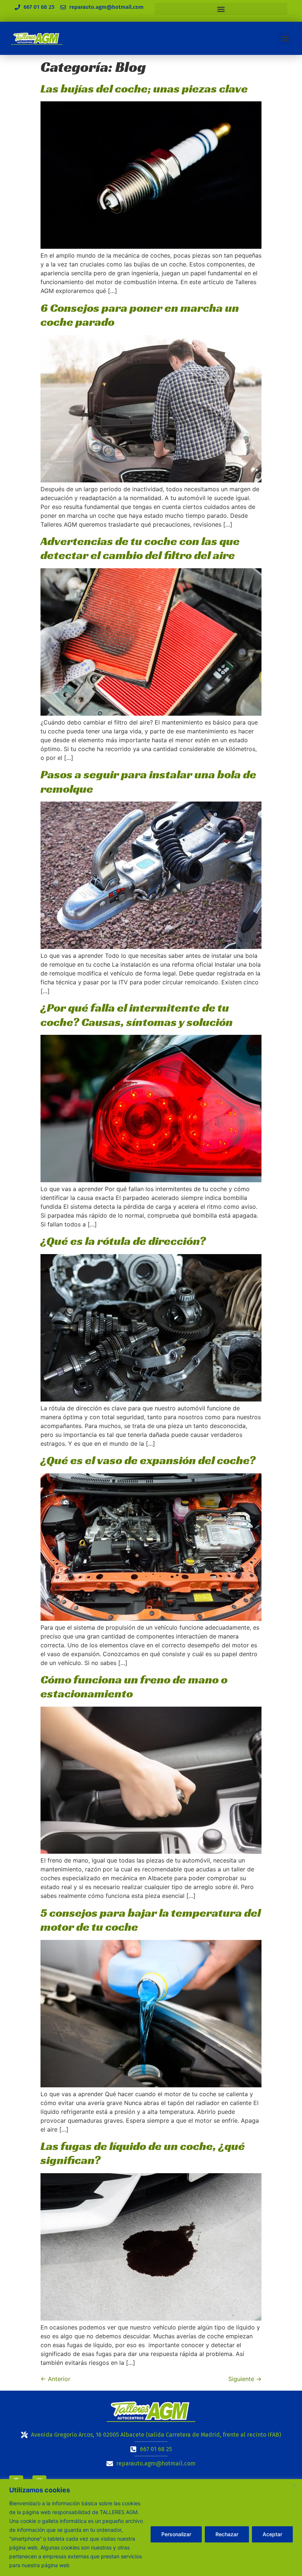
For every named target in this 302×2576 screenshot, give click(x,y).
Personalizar (176, 2534)
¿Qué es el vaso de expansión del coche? (148, 1460)
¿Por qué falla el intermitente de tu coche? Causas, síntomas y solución (137, 1015)
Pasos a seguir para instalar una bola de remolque (148, 781)
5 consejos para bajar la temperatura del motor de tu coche (151, 1920)
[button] (221, 9)
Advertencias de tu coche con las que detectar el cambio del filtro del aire (140, 548)
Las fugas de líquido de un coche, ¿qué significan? (143, 2153)
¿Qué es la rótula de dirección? (123, 1241)
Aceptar (272, 2534)
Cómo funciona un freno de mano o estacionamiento (134, 1686)
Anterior (55, 2379)
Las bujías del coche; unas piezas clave (144, 88)
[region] (151, 2528)
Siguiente (245, 2379)
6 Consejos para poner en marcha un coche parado (140, 315)
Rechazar (227, 2534)
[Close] (294, 2485)
